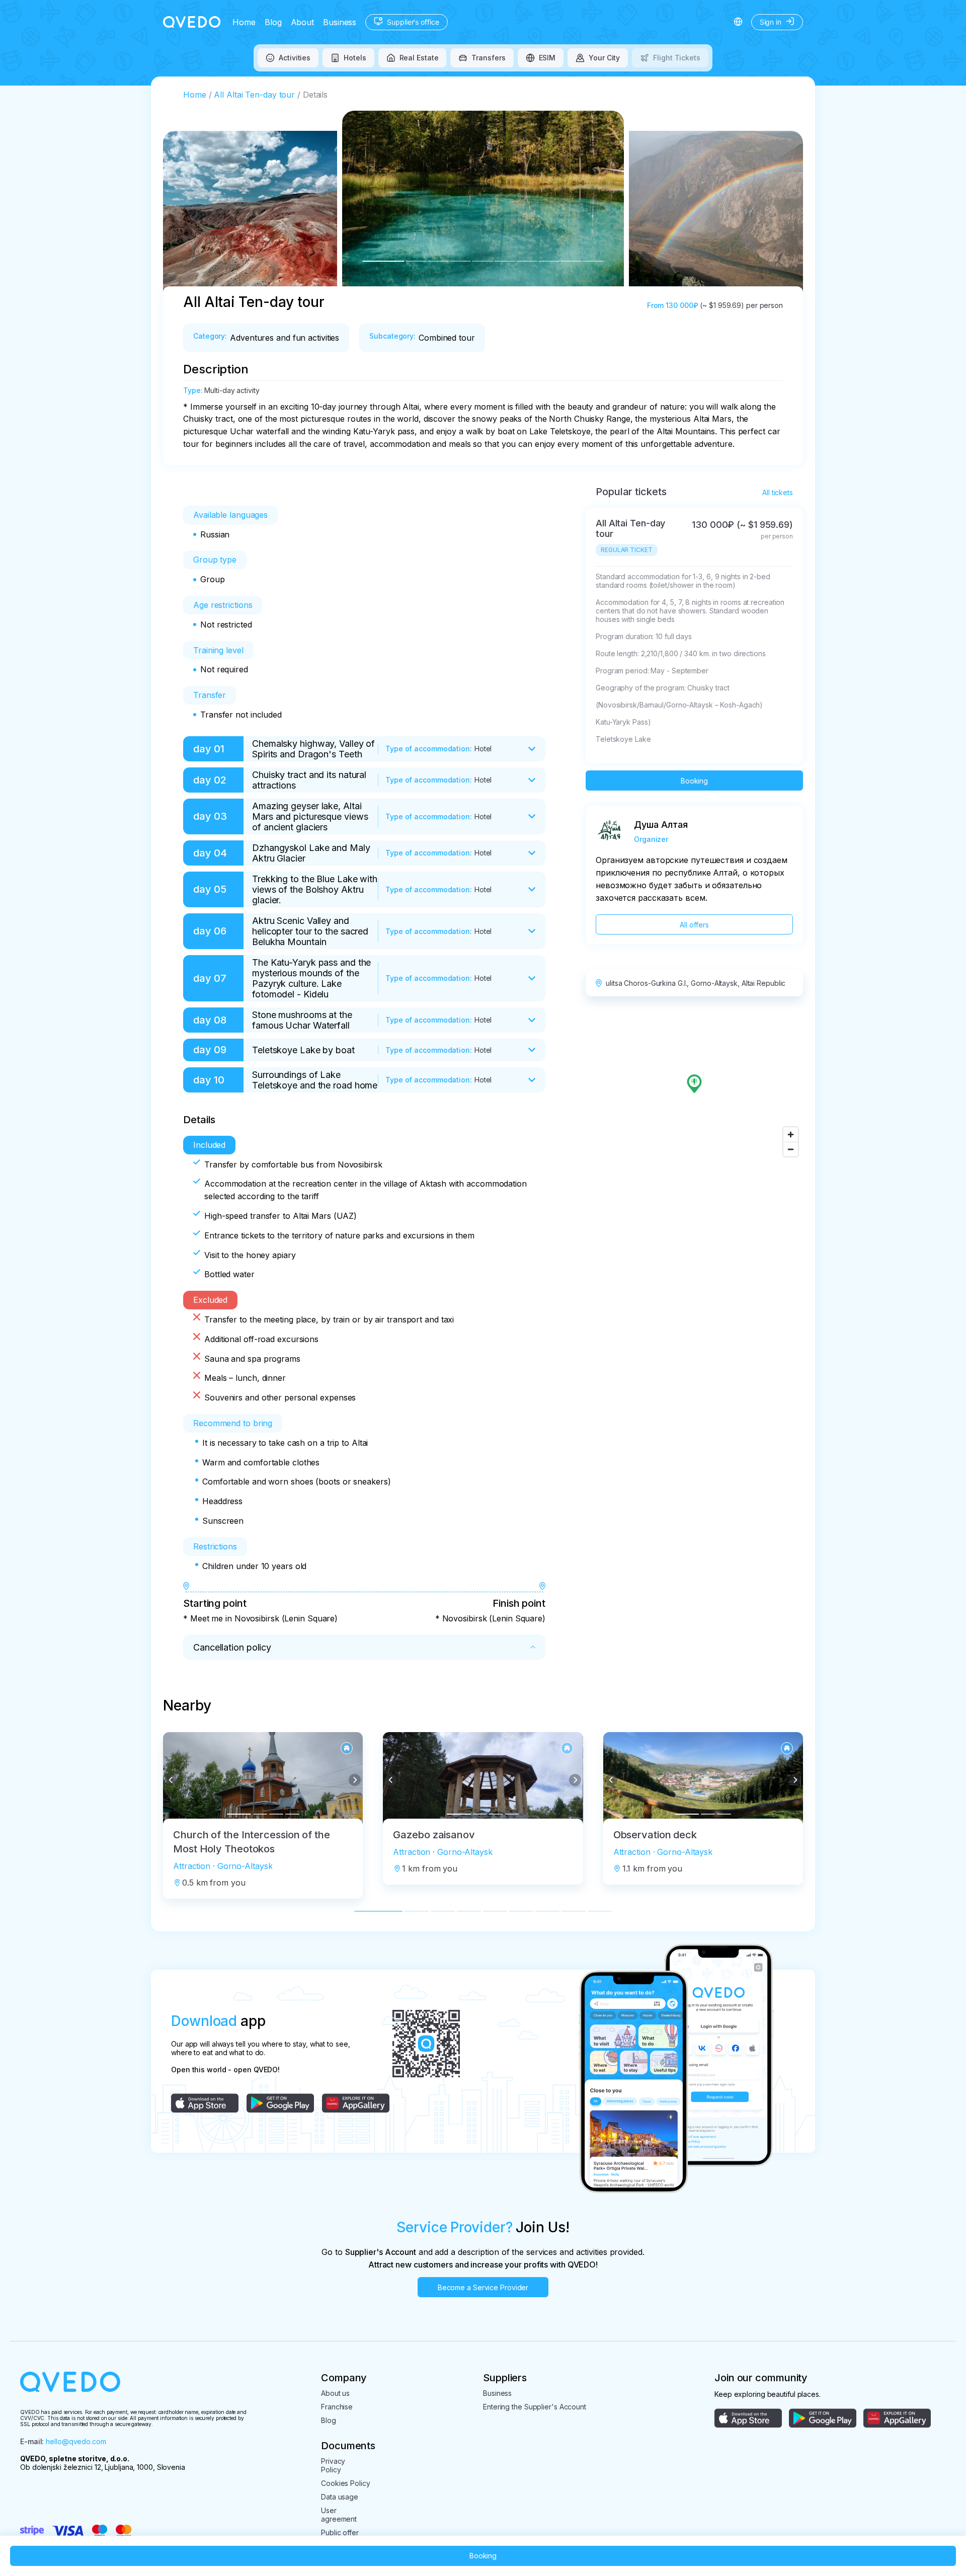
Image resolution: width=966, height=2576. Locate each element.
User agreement (339, 2515)
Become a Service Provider (483, 2287)
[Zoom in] (791, 1135)
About (303, 22)
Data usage (340, 2497)
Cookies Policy (346, 2483)
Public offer (340, 2532)
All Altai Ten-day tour (254, 95)
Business (340, 22)
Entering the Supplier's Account (535, 2407)
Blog (273, 22)
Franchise (337, 2407)
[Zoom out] (791, 1149)
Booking (694, 781)
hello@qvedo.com (76, 2441)
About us (335, 2393)
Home (244, 22)
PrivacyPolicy (333, 2465)
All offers (694, 925)
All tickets (778, 492)
